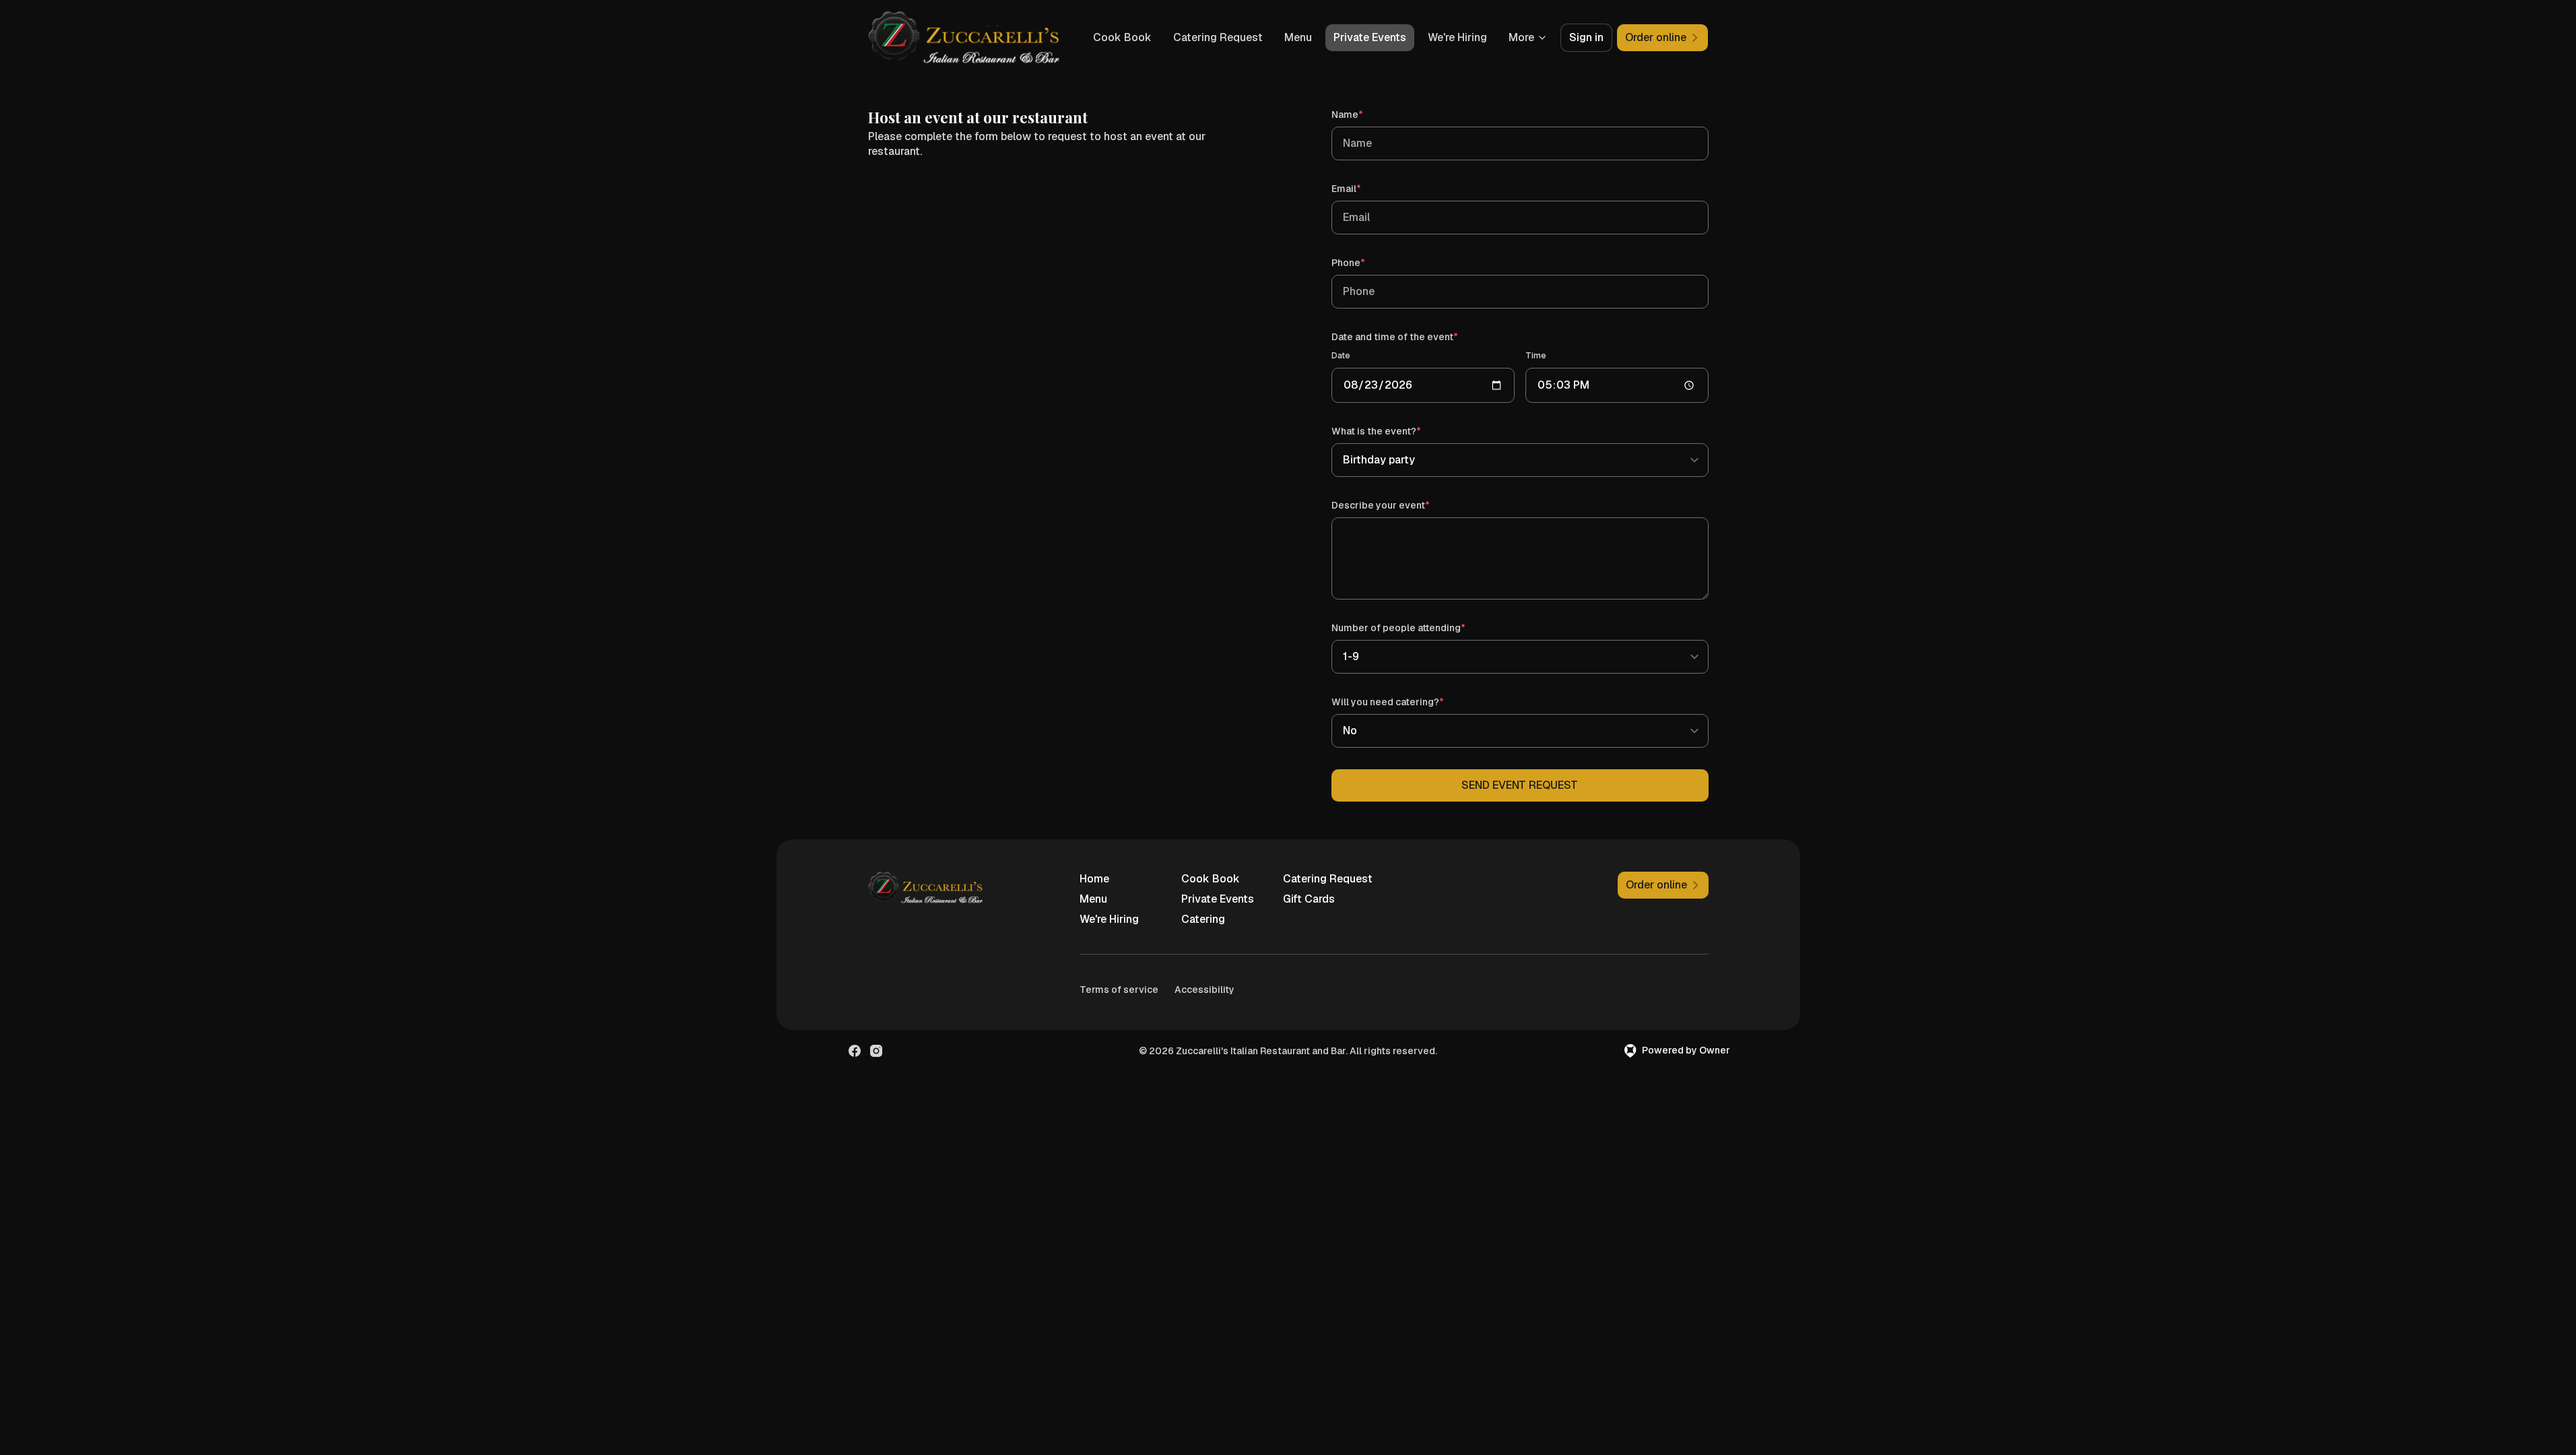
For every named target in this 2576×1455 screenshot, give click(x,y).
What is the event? (1395, 431)
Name (1366, 114)
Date (1341, 356)
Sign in (1586, 37)
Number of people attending (1418, 627)
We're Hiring (1457, 37)
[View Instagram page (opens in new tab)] (876, 1051)
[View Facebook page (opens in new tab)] (855, 1051)
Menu (1298, 37)
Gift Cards (1309, 899)
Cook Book (1122, 37)
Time (1536, 356)
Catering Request (1218, 37)
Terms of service (1119, 990)
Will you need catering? (1407, 702)
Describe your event (1400, 505)
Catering (1203, 919)
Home (1094, 879)
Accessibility (1204, 990)
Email (1365, 188)
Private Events (1370, 37)
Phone (1367, 262)
